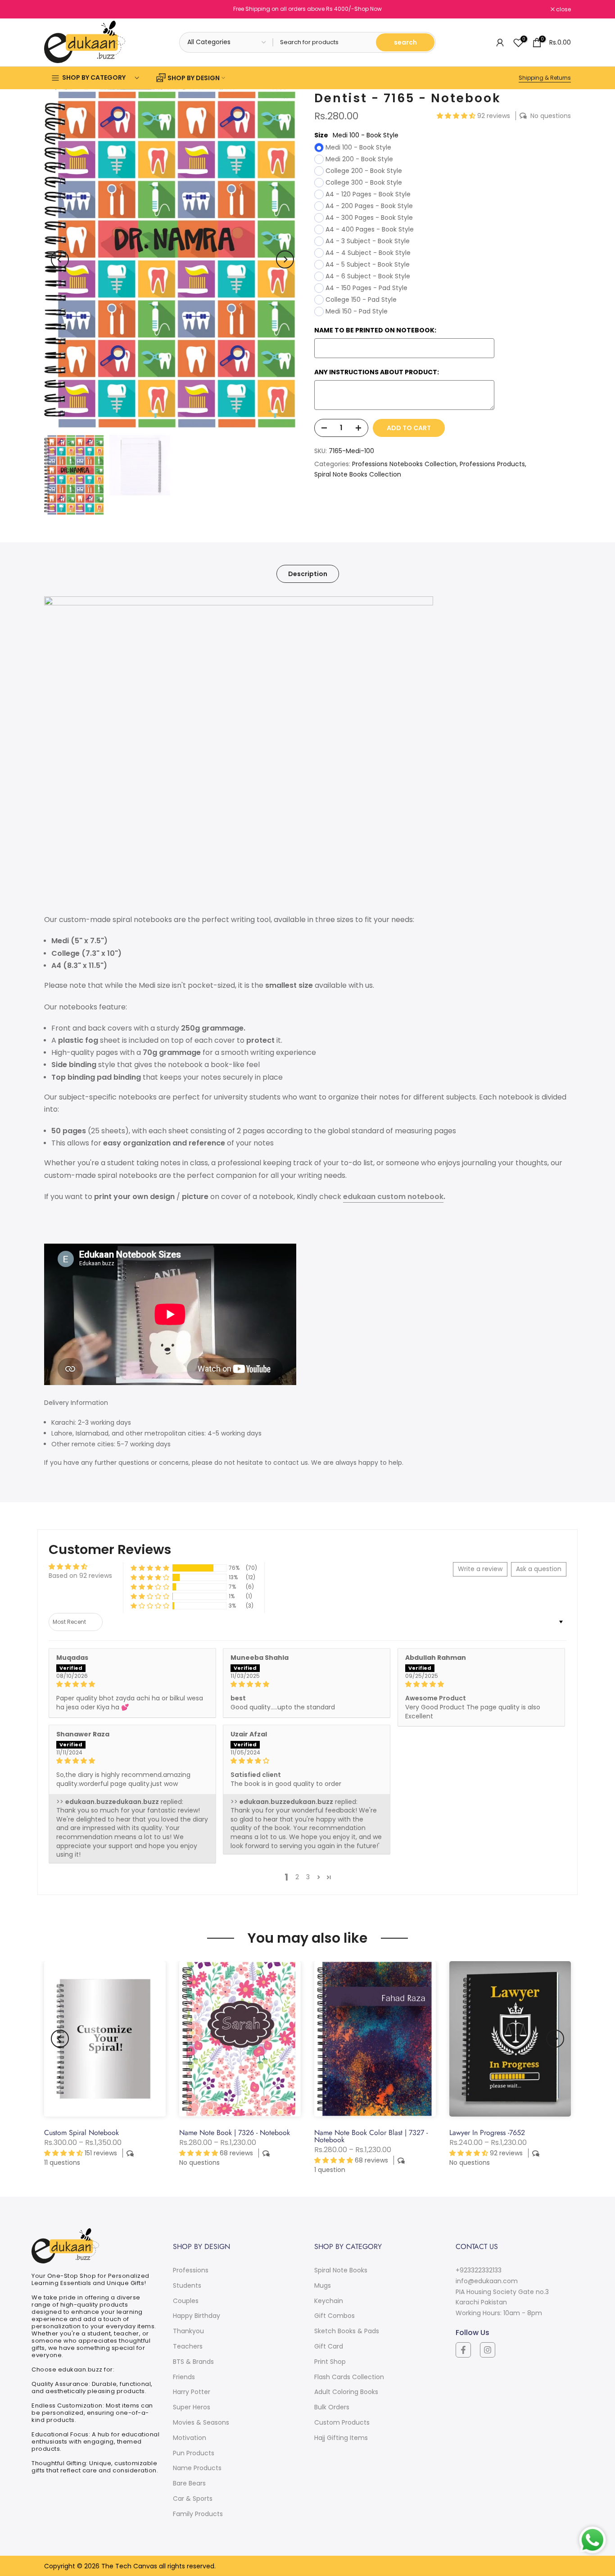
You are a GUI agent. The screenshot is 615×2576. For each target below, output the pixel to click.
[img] (132, 1684)
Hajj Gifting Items (341, 2438)
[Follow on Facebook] (463, 2350)
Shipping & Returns (545, 78)
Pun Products (194, 2453)
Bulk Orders (332, 2407)
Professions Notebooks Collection (404, 464)
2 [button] (297, 1877)
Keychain (329, 2301)
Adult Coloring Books (346, 2392)
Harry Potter (192, 2392)
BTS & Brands (193, 2362)
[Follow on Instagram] (488, 2350)
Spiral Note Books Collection (358, 475)
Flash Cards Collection (349, 2377)
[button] (457, 116)
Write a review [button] (480, 1569)
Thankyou (188, 2331)
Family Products (198, 2514)
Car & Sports (193, 2499)
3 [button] (308, 1877)
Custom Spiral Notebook (81, 2133)
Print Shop (330, 2362)
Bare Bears (189, 2483)
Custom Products (342, 2422)
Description (308, 574)
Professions (191, 2270)
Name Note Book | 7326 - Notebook (235, 2133)
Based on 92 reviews (80, 1576)
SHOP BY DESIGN (194, 78)
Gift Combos (335, 2316)
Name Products (197, 2468)
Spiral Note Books (341, 2270)
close (56, 9)
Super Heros (192, 2407)
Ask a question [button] (539, 1569)
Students (187, 2285)
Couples (186, 2301)
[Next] (285, 259)
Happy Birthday (197, 2316)
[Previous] (60, 259)
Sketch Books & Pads (347, 2331)
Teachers (188, 2346)
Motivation (190, 2438)
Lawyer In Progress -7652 (487, 2133)
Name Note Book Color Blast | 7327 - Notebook (371, 2136)
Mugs (323, 2285)
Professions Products (492, 464)
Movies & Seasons (201, 2422)
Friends (184, 2377)
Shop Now (368, 9)
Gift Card (329, 2346)
